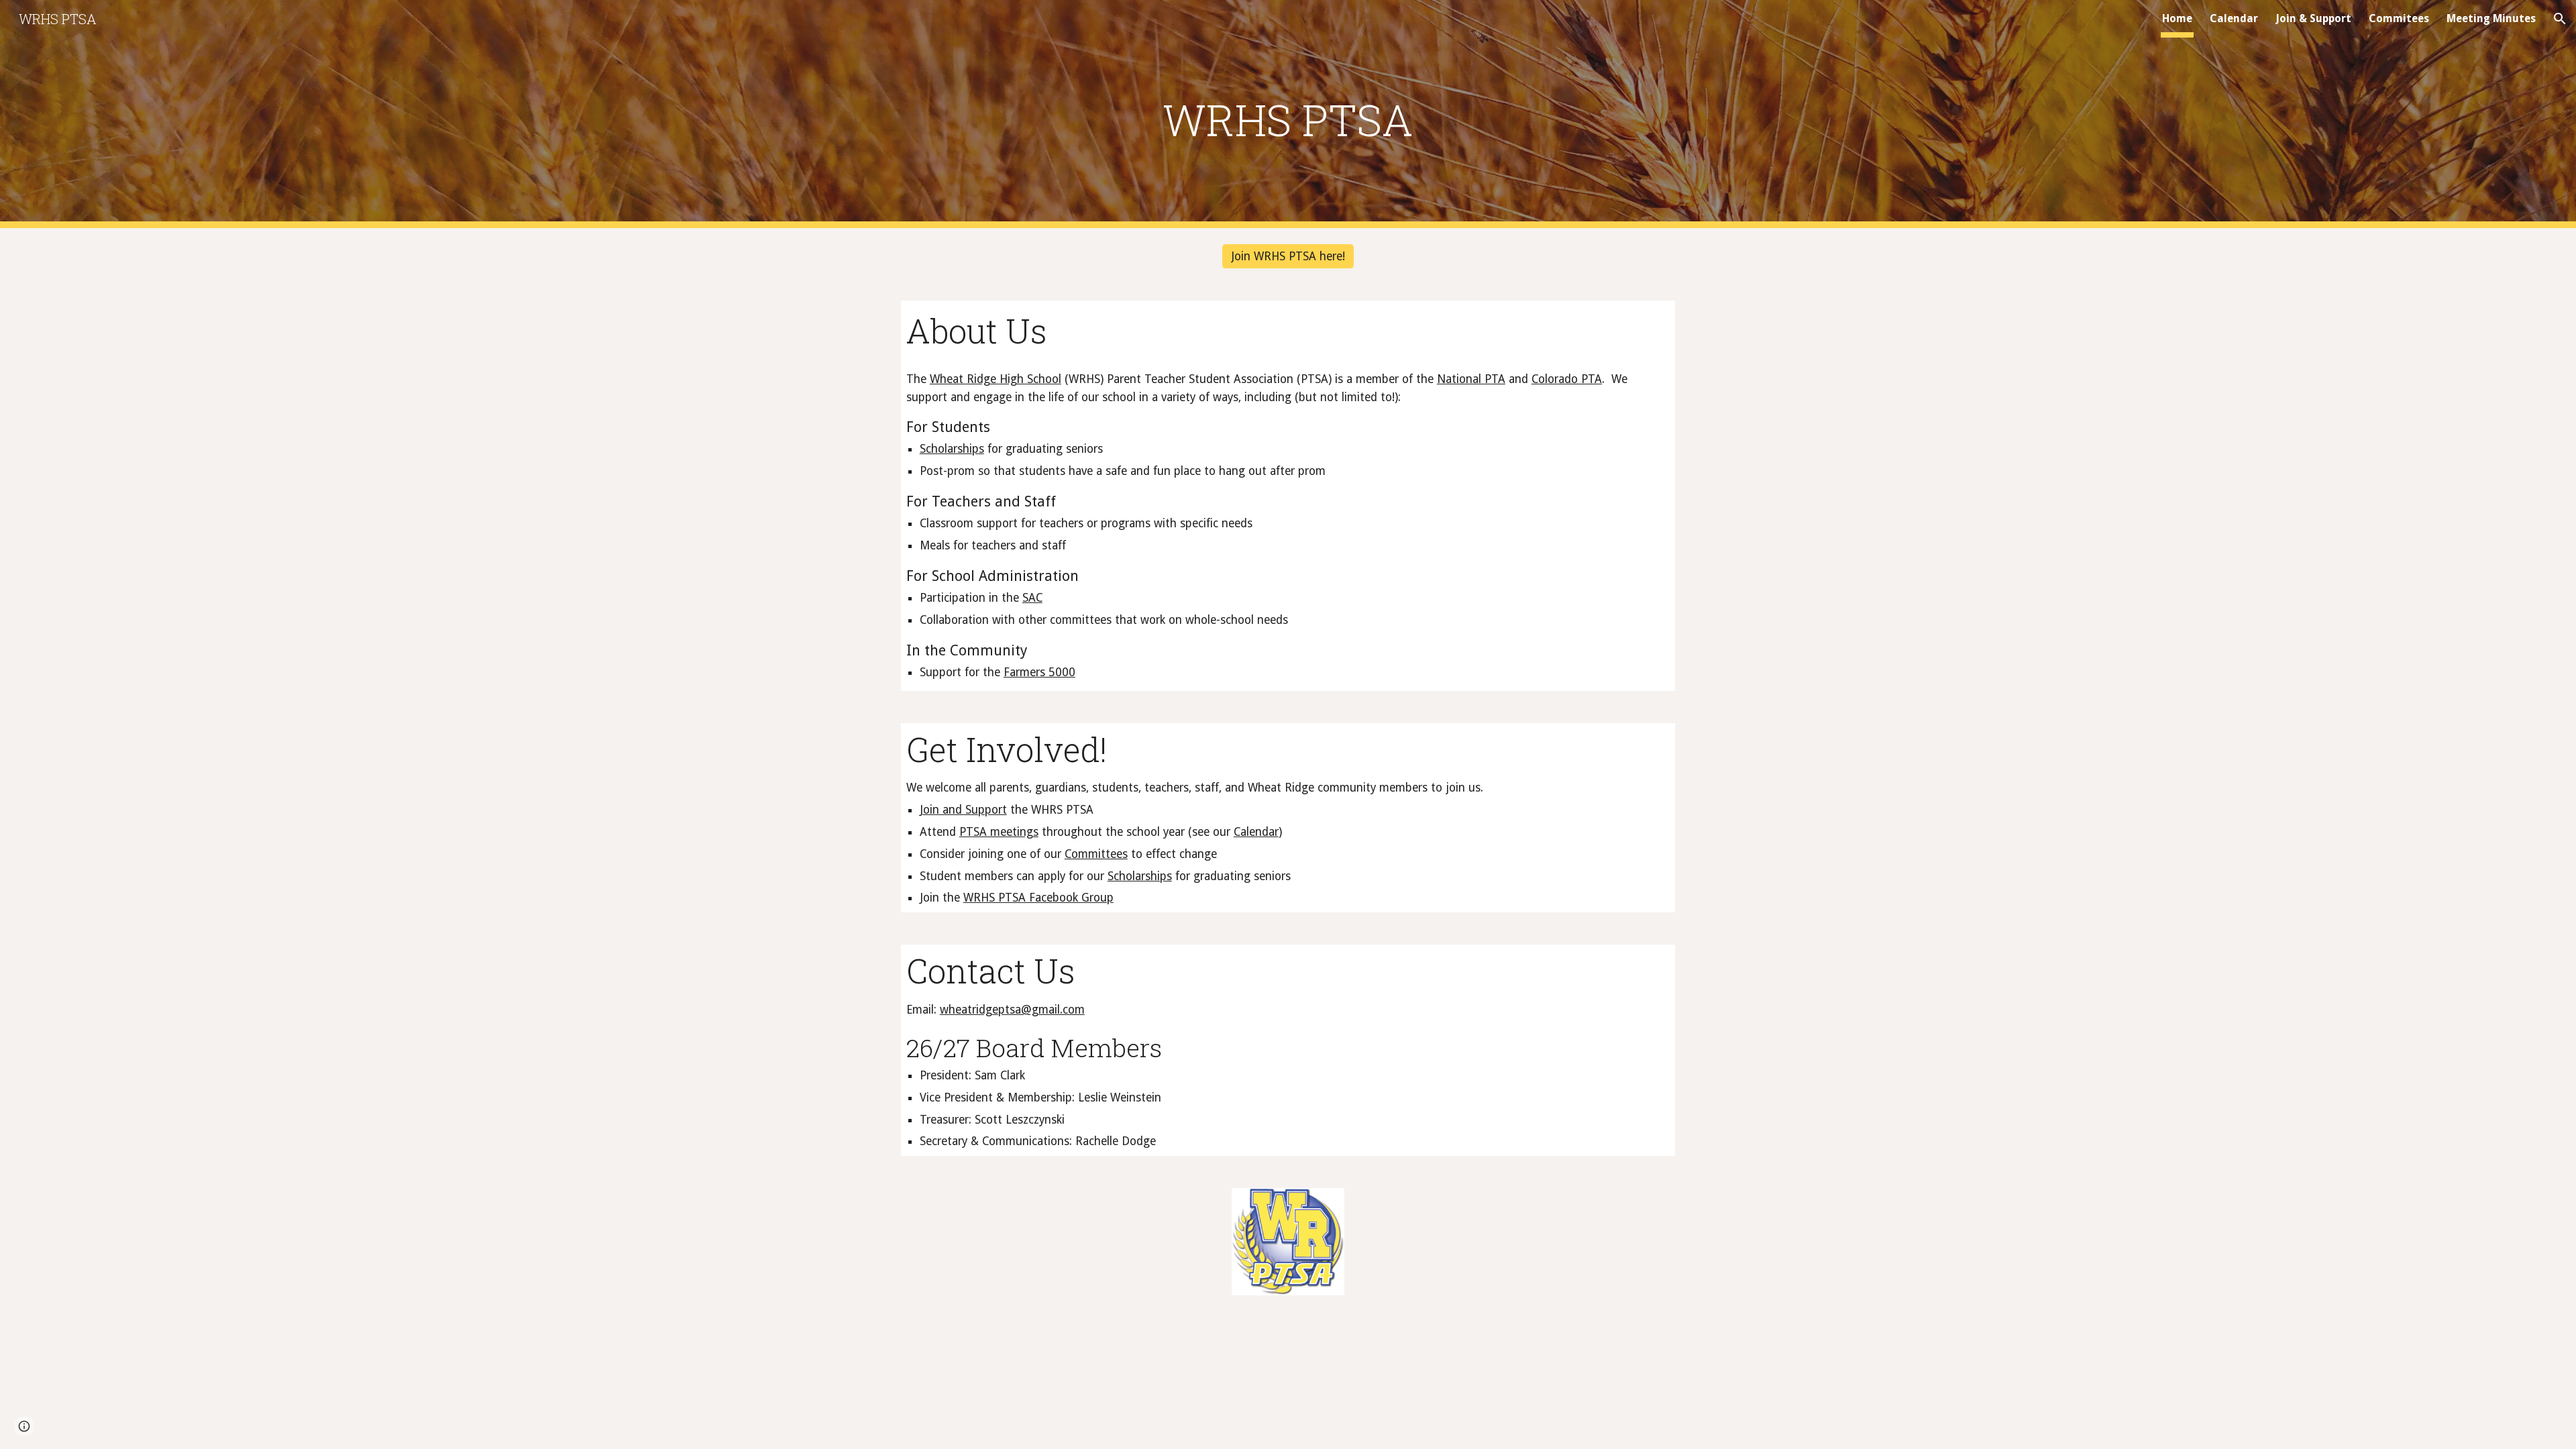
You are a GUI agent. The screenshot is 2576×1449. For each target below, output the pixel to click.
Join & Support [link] (2313, 18)
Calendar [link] (2234, 18)
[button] (2560, 19)
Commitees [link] (2399, 18)
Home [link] (2177, 18)
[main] (1288, 114)
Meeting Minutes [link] (2491, 18)
